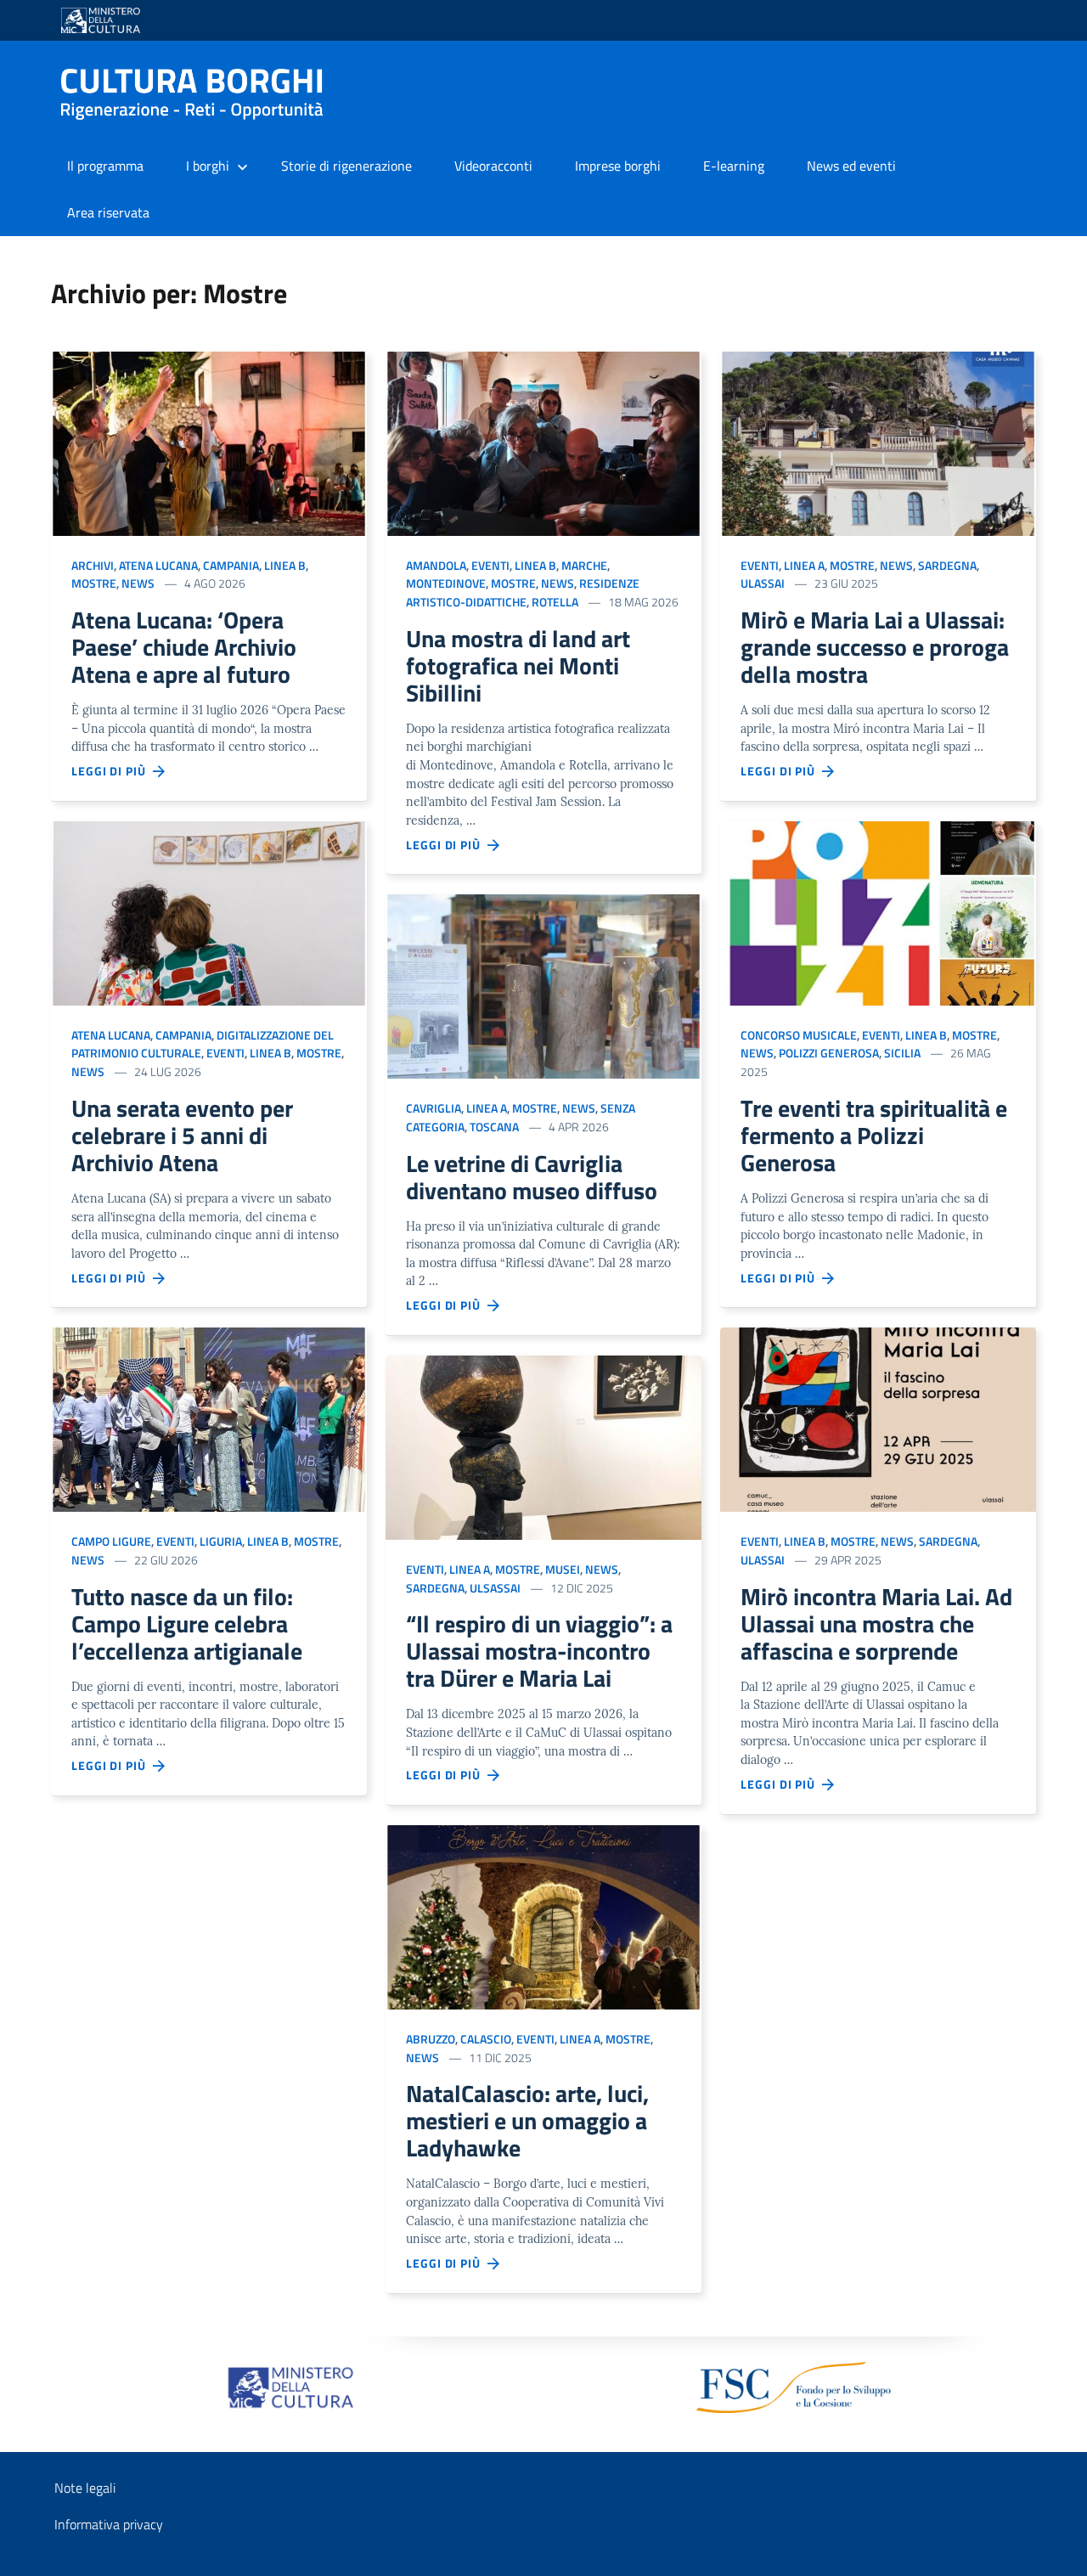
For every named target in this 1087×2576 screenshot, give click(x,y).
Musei (563, 1569)
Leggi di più (112, 771)
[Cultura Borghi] (199, 94)
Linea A (487, 1108)
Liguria (221, 1541)
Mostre (94, 583)
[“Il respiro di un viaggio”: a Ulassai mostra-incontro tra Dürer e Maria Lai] (543, 1446)
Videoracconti (493, 166)
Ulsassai (495, 1588)
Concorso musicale (799, 1035)
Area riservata (108, 212)
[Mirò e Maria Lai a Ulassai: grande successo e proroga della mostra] (878, 442)
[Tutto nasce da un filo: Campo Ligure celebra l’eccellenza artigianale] (209, 1418)
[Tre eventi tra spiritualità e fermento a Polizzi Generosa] (878, 912)
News (138, 583)
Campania (231, 565)
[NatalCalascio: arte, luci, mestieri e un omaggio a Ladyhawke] (543, 1916)
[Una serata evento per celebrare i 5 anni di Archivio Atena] (209, 912)
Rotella (555, 602)
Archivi (93, 565)
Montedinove (446, 583)
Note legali (85, 2488)
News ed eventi (851, 166)
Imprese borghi (618, 166)
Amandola (436, 565)
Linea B (285, 565)
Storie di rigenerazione (346, 166)
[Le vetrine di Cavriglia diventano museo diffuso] (543, 985)
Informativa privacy (109, 2524)
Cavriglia (434, 1108)
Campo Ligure (111, 1541)
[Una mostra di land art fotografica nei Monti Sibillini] (543, 442)
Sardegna (435, 1588)
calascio (486, 2039)
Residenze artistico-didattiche (523, 592)
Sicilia (902, 1053)
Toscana (494, 1127)
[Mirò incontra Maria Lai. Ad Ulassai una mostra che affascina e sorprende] (878, 1418)
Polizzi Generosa (829, 1053)
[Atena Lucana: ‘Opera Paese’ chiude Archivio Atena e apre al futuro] (209, 442)
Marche (584, 565)
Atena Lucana (158, 565)
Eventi (225, 1053)
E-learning (734, 166)
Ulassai (763, 583)
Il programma (105, 166)
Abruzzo (431, 2039)
